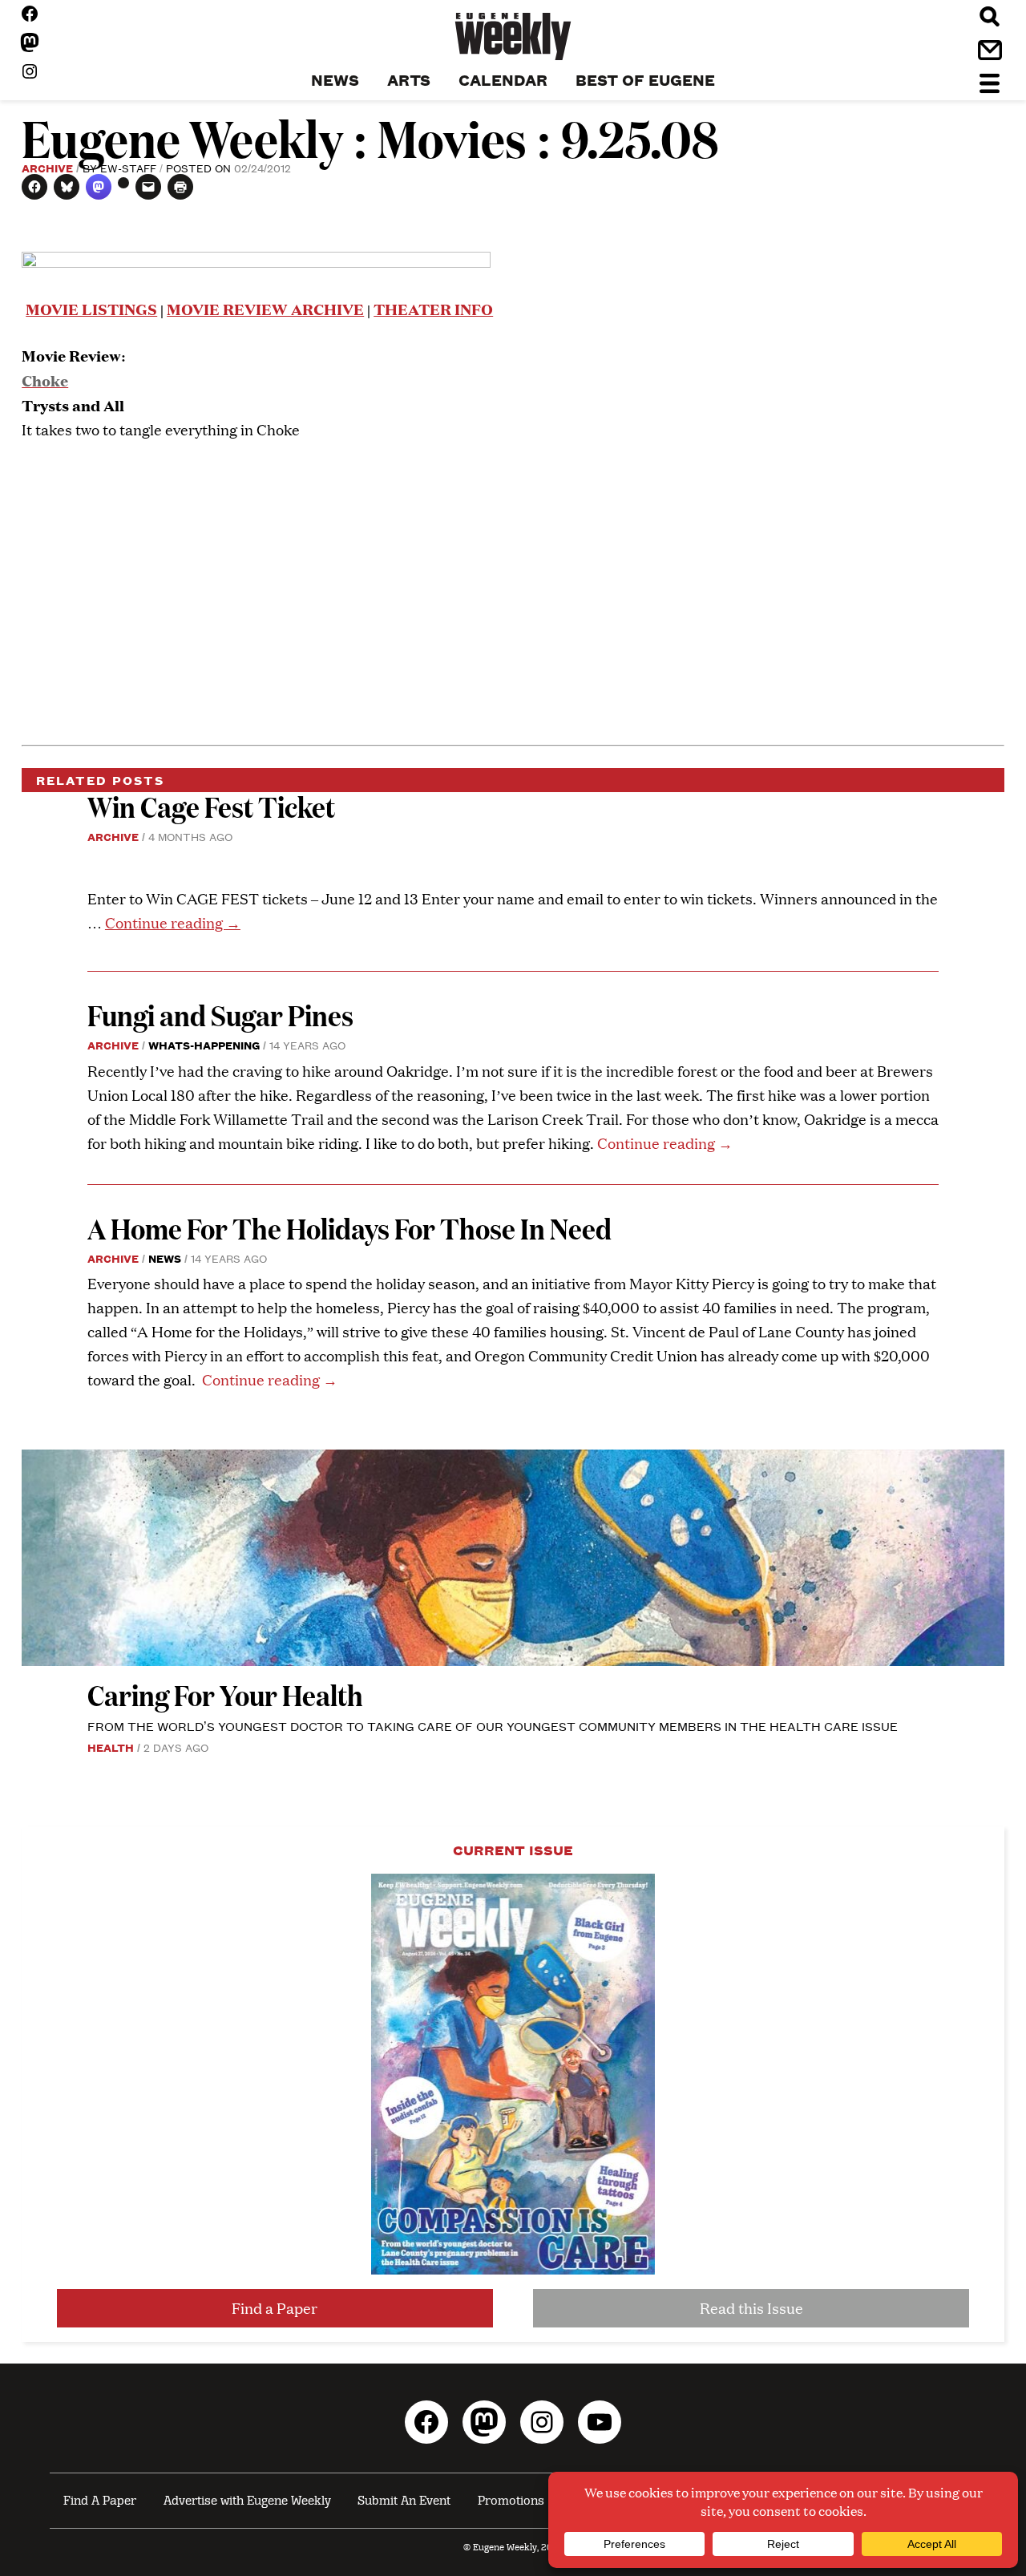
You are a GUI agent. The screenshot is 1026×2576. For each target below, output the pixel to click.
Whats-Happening (204, 1045)
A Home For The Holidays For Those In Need (349, 1228)
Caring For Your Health (225, 1694)
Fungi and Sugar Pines (220, 1015)
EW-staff (128, 168)
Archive (47, 168)
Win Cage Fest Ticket (211, 806)
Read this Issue (751, 2308)
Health (111, 1747)
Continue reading (173, 922)
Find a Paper (275, 2308)
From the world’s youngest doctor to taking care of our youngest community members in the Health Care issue (493, 1726)
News (165, 1258)
